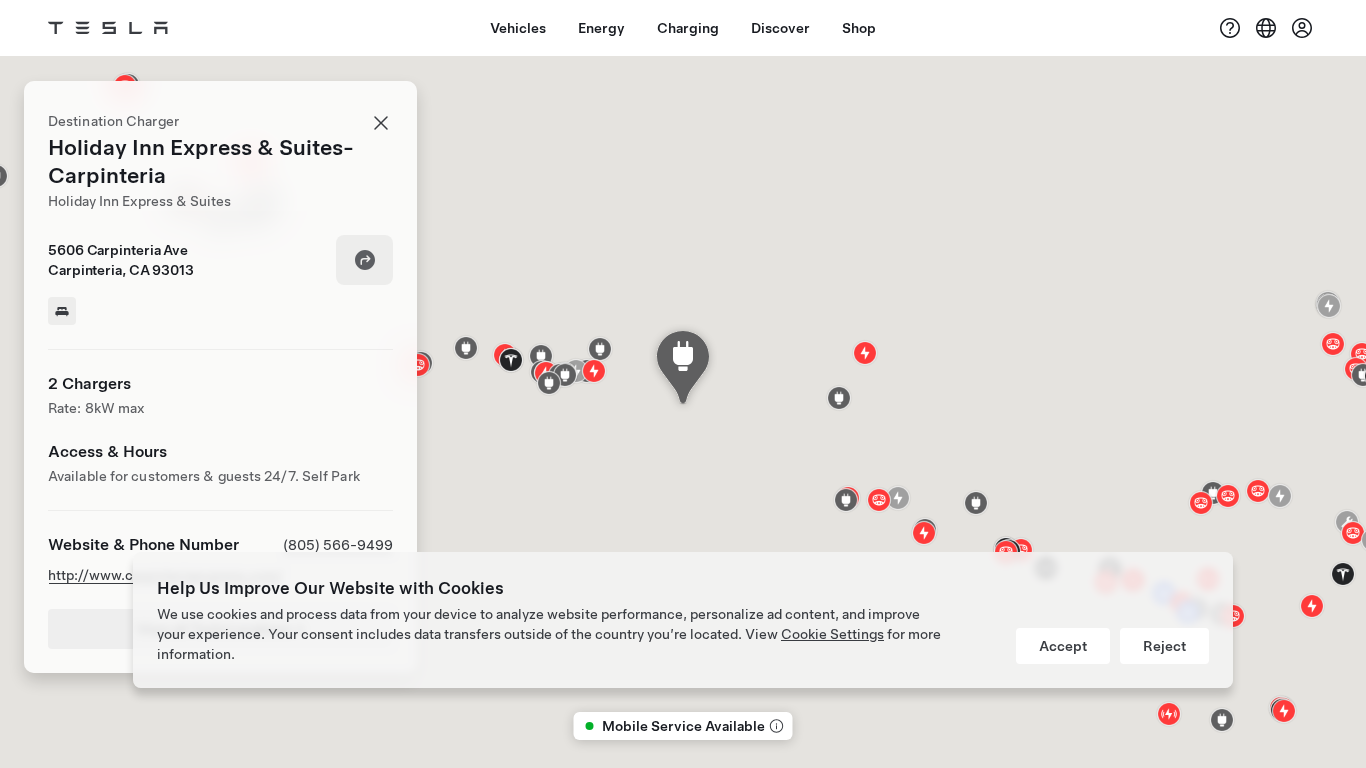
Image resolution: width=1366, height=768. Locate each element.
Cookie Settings (832, 634)
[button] (565, 375)
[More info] (775, 726)
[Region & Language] (1266, 28)
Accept (1063, 646)
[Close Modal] (381, 123)
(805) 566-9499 (338, 545)
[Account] (1302, 28)
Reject (1164, 646)
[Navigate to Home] (108, 28)
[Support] (1230, 28)
